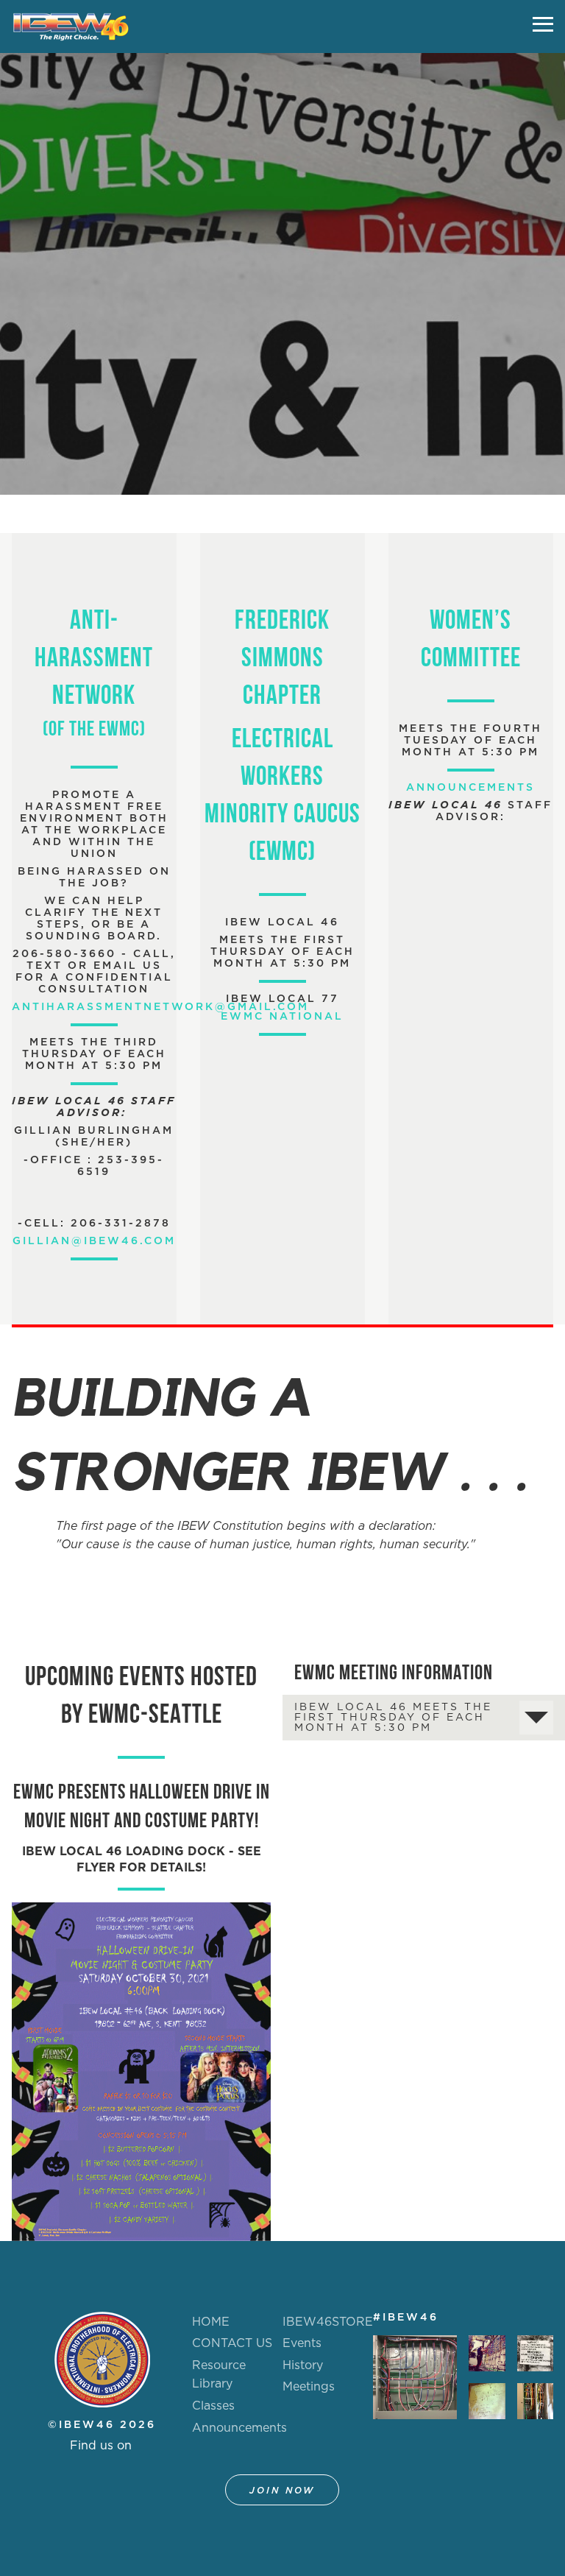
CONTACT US (232, 2343)
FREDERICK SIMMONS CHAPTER (282, 660)
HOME (211, 2322)
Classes (213, 2406)
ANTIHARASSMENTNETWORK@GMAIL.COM (160, 1007)
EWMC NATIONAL (282, 1017)
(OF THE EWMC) (94, 730)
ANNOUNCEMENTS (470, 788)
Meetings (309, 2387)
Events (302, 2343)
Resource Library (219, 2375)
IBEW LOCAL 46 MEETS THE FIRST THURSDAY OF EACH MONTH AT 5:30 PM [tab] (393, 1718)
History (303, 2365)
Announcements (239, 2428)
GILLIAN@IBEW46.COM (94, 1241)
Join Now (282, 2491)
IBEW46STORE (328, 2322)
